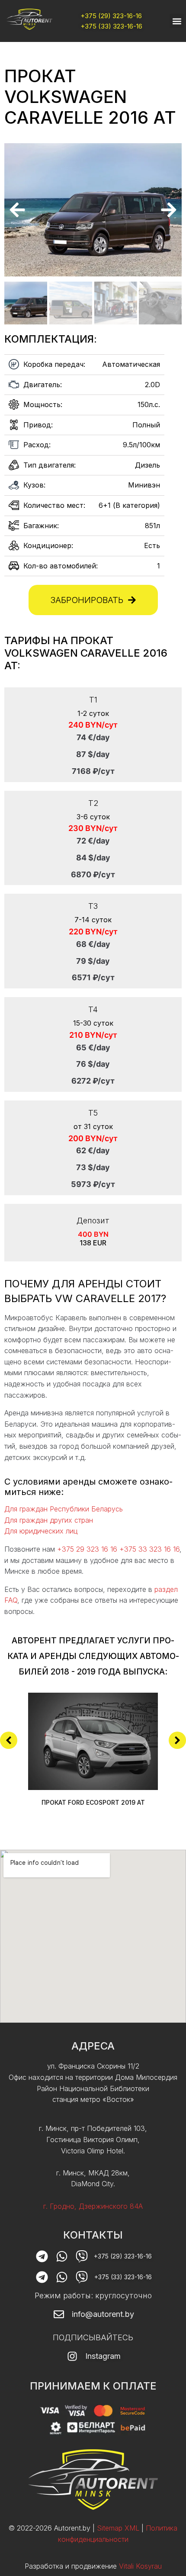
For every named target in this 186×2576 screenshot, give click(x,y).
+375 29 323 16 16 (87, 1549)
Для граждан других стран (49, 1520)
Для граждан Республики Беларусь (64, 1509)
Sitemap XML (118, 2528)
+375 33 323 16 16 (149, 1549)
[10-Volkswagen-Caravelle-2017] (93, 210)
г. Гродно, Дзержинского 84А (93, 2206)
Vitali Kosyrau (140, 2566)
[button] (177, 21)
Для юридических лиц (41, 1531)
